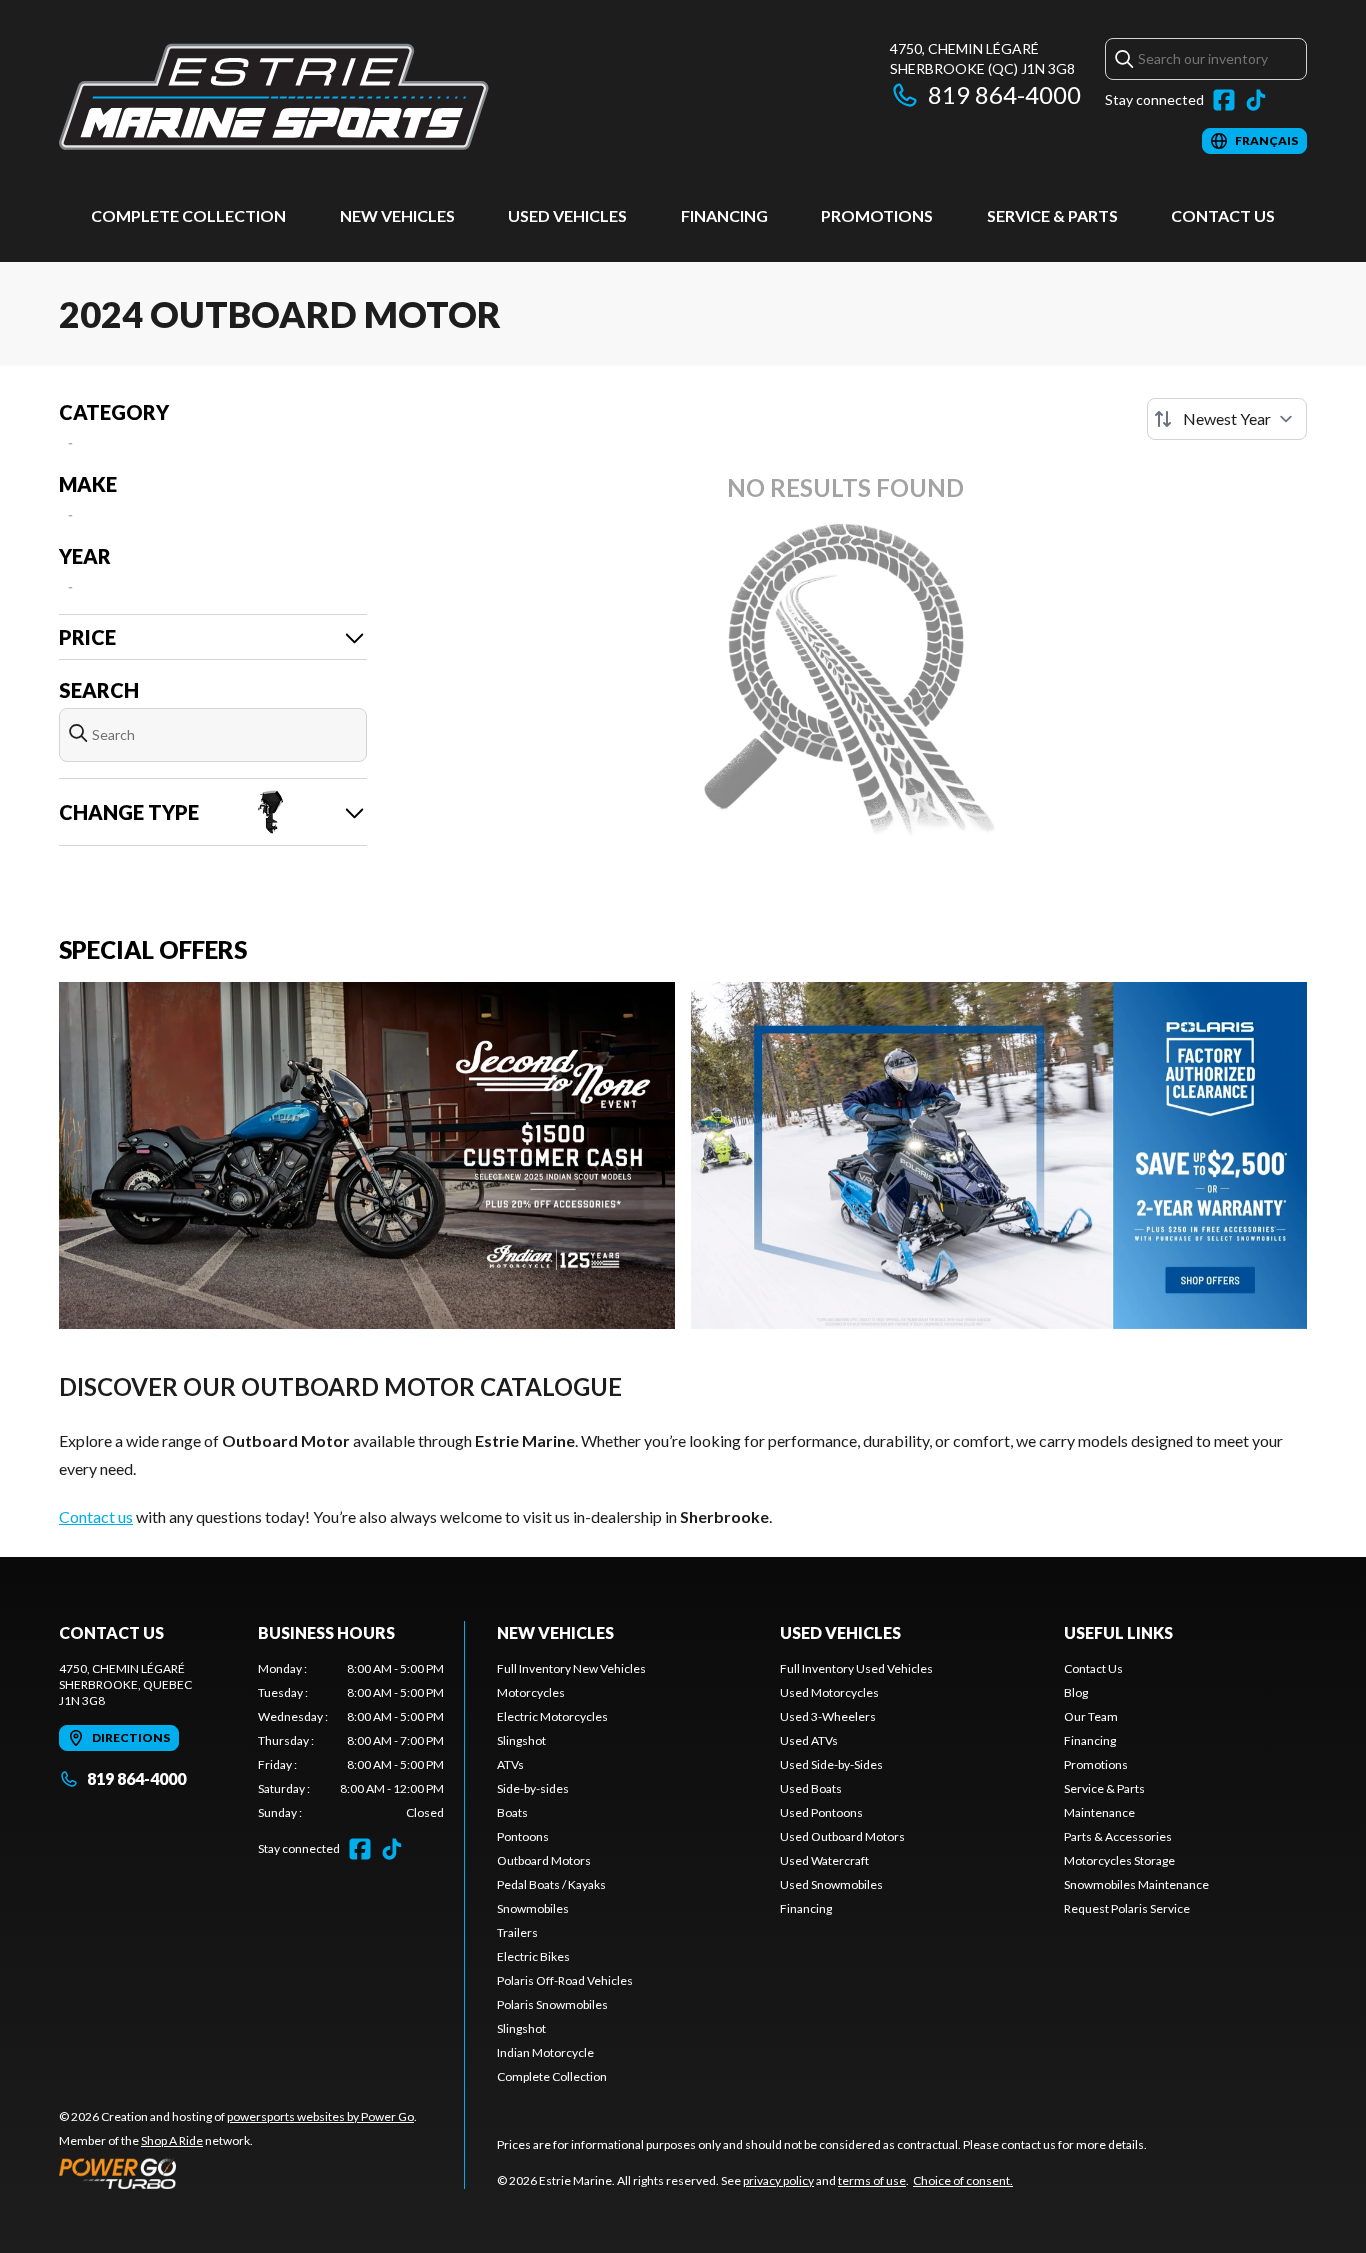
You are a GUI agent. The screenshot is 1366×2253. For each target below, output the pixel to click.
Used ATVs (809, 1740)
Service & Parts (1052, 215)
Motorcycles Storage (1119, 1860)
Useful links (1118, 1632)
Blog (1076, 1692)
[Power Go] (238, 2173)
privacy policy (778, 2180)
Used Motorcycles (829, 1692)
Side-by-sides (533, 1788)
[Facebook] (1224, 100)
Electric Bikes (533, 1956)
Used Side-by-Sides (831, 1764)
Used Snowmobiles (831, 1884)
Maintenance (1099, 1812)
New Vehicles (397, 215)
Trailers (517, 1932)
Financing (724, 215)
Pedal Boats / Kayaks (551, 1884)
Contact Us (1223, 215)
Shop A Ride (172, 2140)
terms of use (872, 2180)
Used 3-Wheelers (828, 1716)
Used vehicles (567, 215)
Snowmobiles (533, 1908)
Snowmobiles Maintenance (1136, 1884)
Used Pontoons (821, 1812)
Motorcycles (531, 1692)
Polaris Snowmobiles (552, 2004)
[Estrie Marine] (274, 96)
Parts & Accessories (1118, 1836)
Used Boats (811, 1788)
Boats (512, 1812)
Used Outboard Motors (842, 1836)
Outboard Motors (544, 1860)
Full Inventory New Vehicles (571, 1668)
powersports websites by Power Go (320, 2116)
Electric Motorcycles (552, 1716)
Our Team (1091, 1716)
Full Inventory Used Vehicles (856, 1668)
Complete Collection (188, 215)
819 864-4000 (1004, 94)
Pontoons (523, 1836)
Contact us (96, 1516)
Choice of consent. (963, 2180)
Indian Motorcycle (545, 2052)
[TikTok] (1256, 100)
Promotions (877, 215)
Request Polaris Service (1127, 1908)
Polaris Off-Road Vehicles (565, 1980)
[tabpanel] (351, 1741)
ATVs (510, 1764)
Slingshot (521, 1740)
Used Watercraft (824, 1860)
